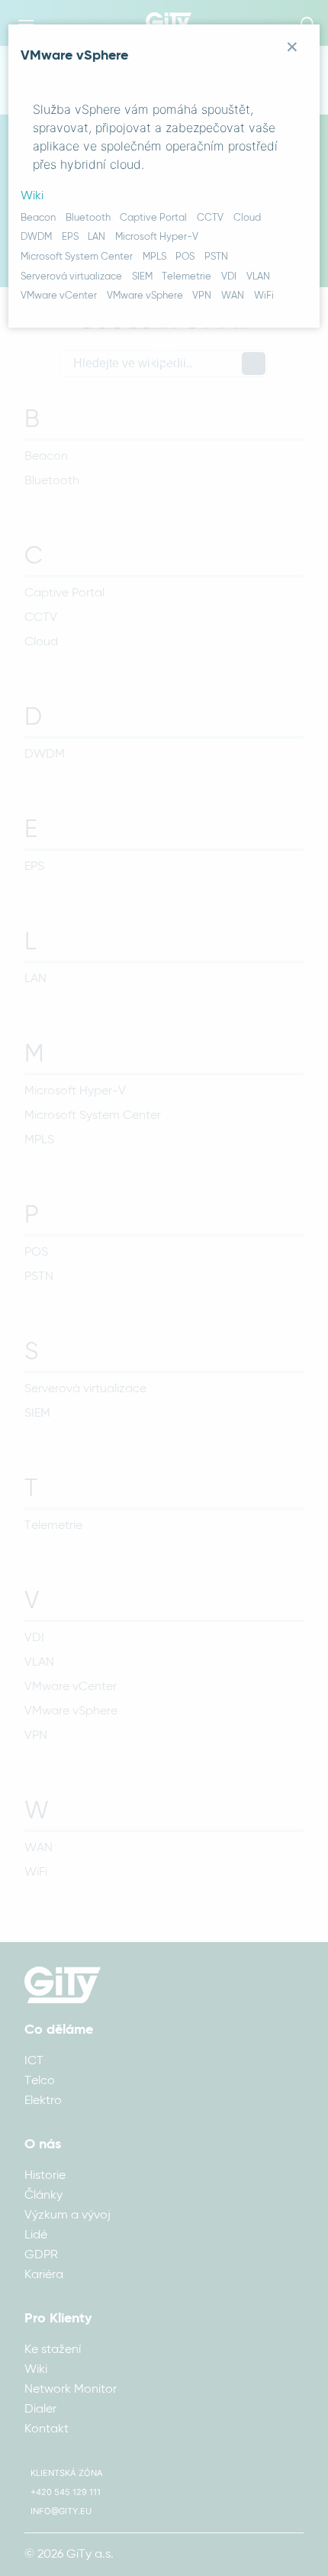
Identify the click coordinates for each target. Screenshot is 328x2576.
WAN (233, 296)
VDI (229, 277)
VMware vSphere (145, 296)
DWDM (36, 237)
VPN (202, 296)
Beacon (38, 218)
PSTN (216, 257)
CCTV (210, 218)
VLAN (258, 277)
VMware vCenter (59, 296)
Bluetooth (88, 218)
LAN (96, 237)
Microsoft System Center (77, 257)
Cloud (247, 218)
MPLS (154, 257)
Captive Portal (153, 218)
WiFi (264, 296)
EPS (70, 237)
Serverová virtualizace (71, 277)
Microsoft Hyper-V (157, 237)
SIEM (142, 277)
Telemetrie (187, 277)
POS (185, 257)
